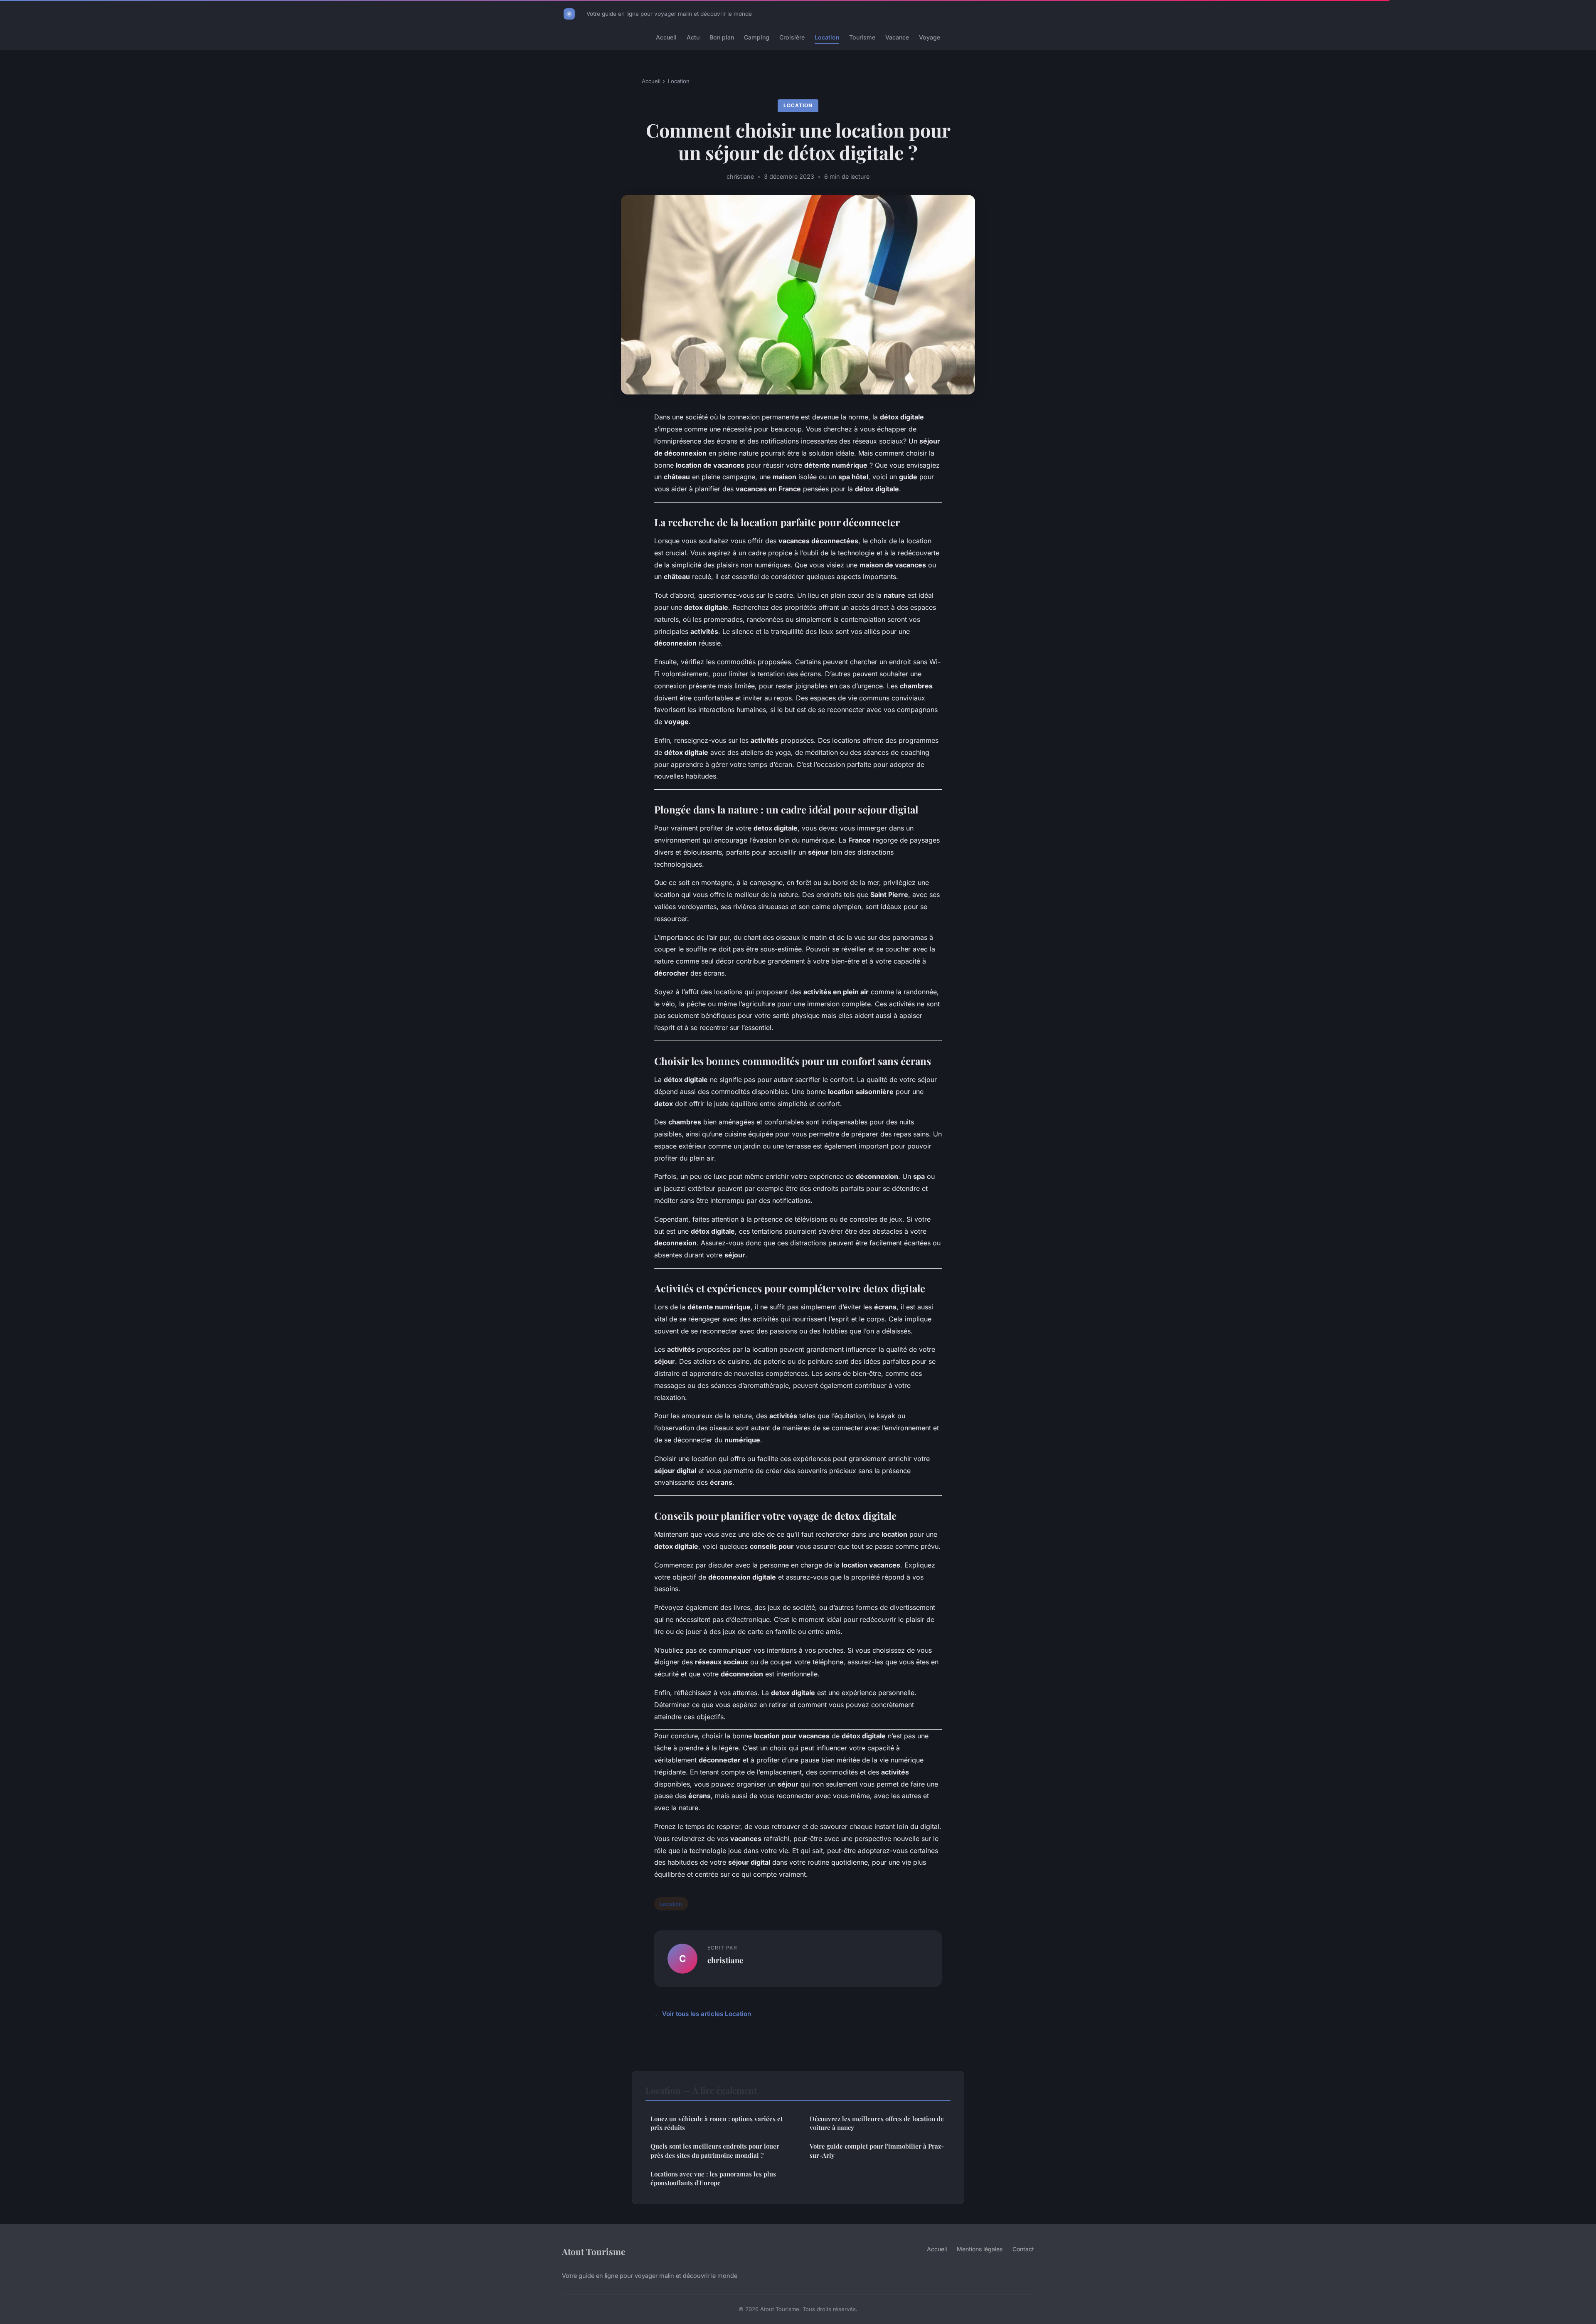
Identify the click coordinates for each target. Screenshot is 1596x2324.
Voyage (930, 37)
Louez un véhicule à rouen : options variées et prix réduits (717, 2123)
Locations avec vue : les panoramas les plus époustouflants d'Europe (713, 2178)
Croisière (792, 37)
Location (827, 37)
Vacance (897, 37)
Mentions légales (980, 2249)
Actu (693, 37)
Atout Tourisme (594, 2251)
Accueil (666, 37)
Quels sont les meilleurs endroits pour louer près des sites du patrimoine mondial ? (715, 2150)
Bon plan (722, 37)
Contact (1023, 2249)
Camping (757, 37)
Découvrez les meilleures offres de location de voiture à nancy (877, 2123)
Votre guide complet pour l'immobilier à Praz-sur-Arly (877, 2150)
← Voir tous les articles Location (703, 2014)
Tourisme (862, 37)
